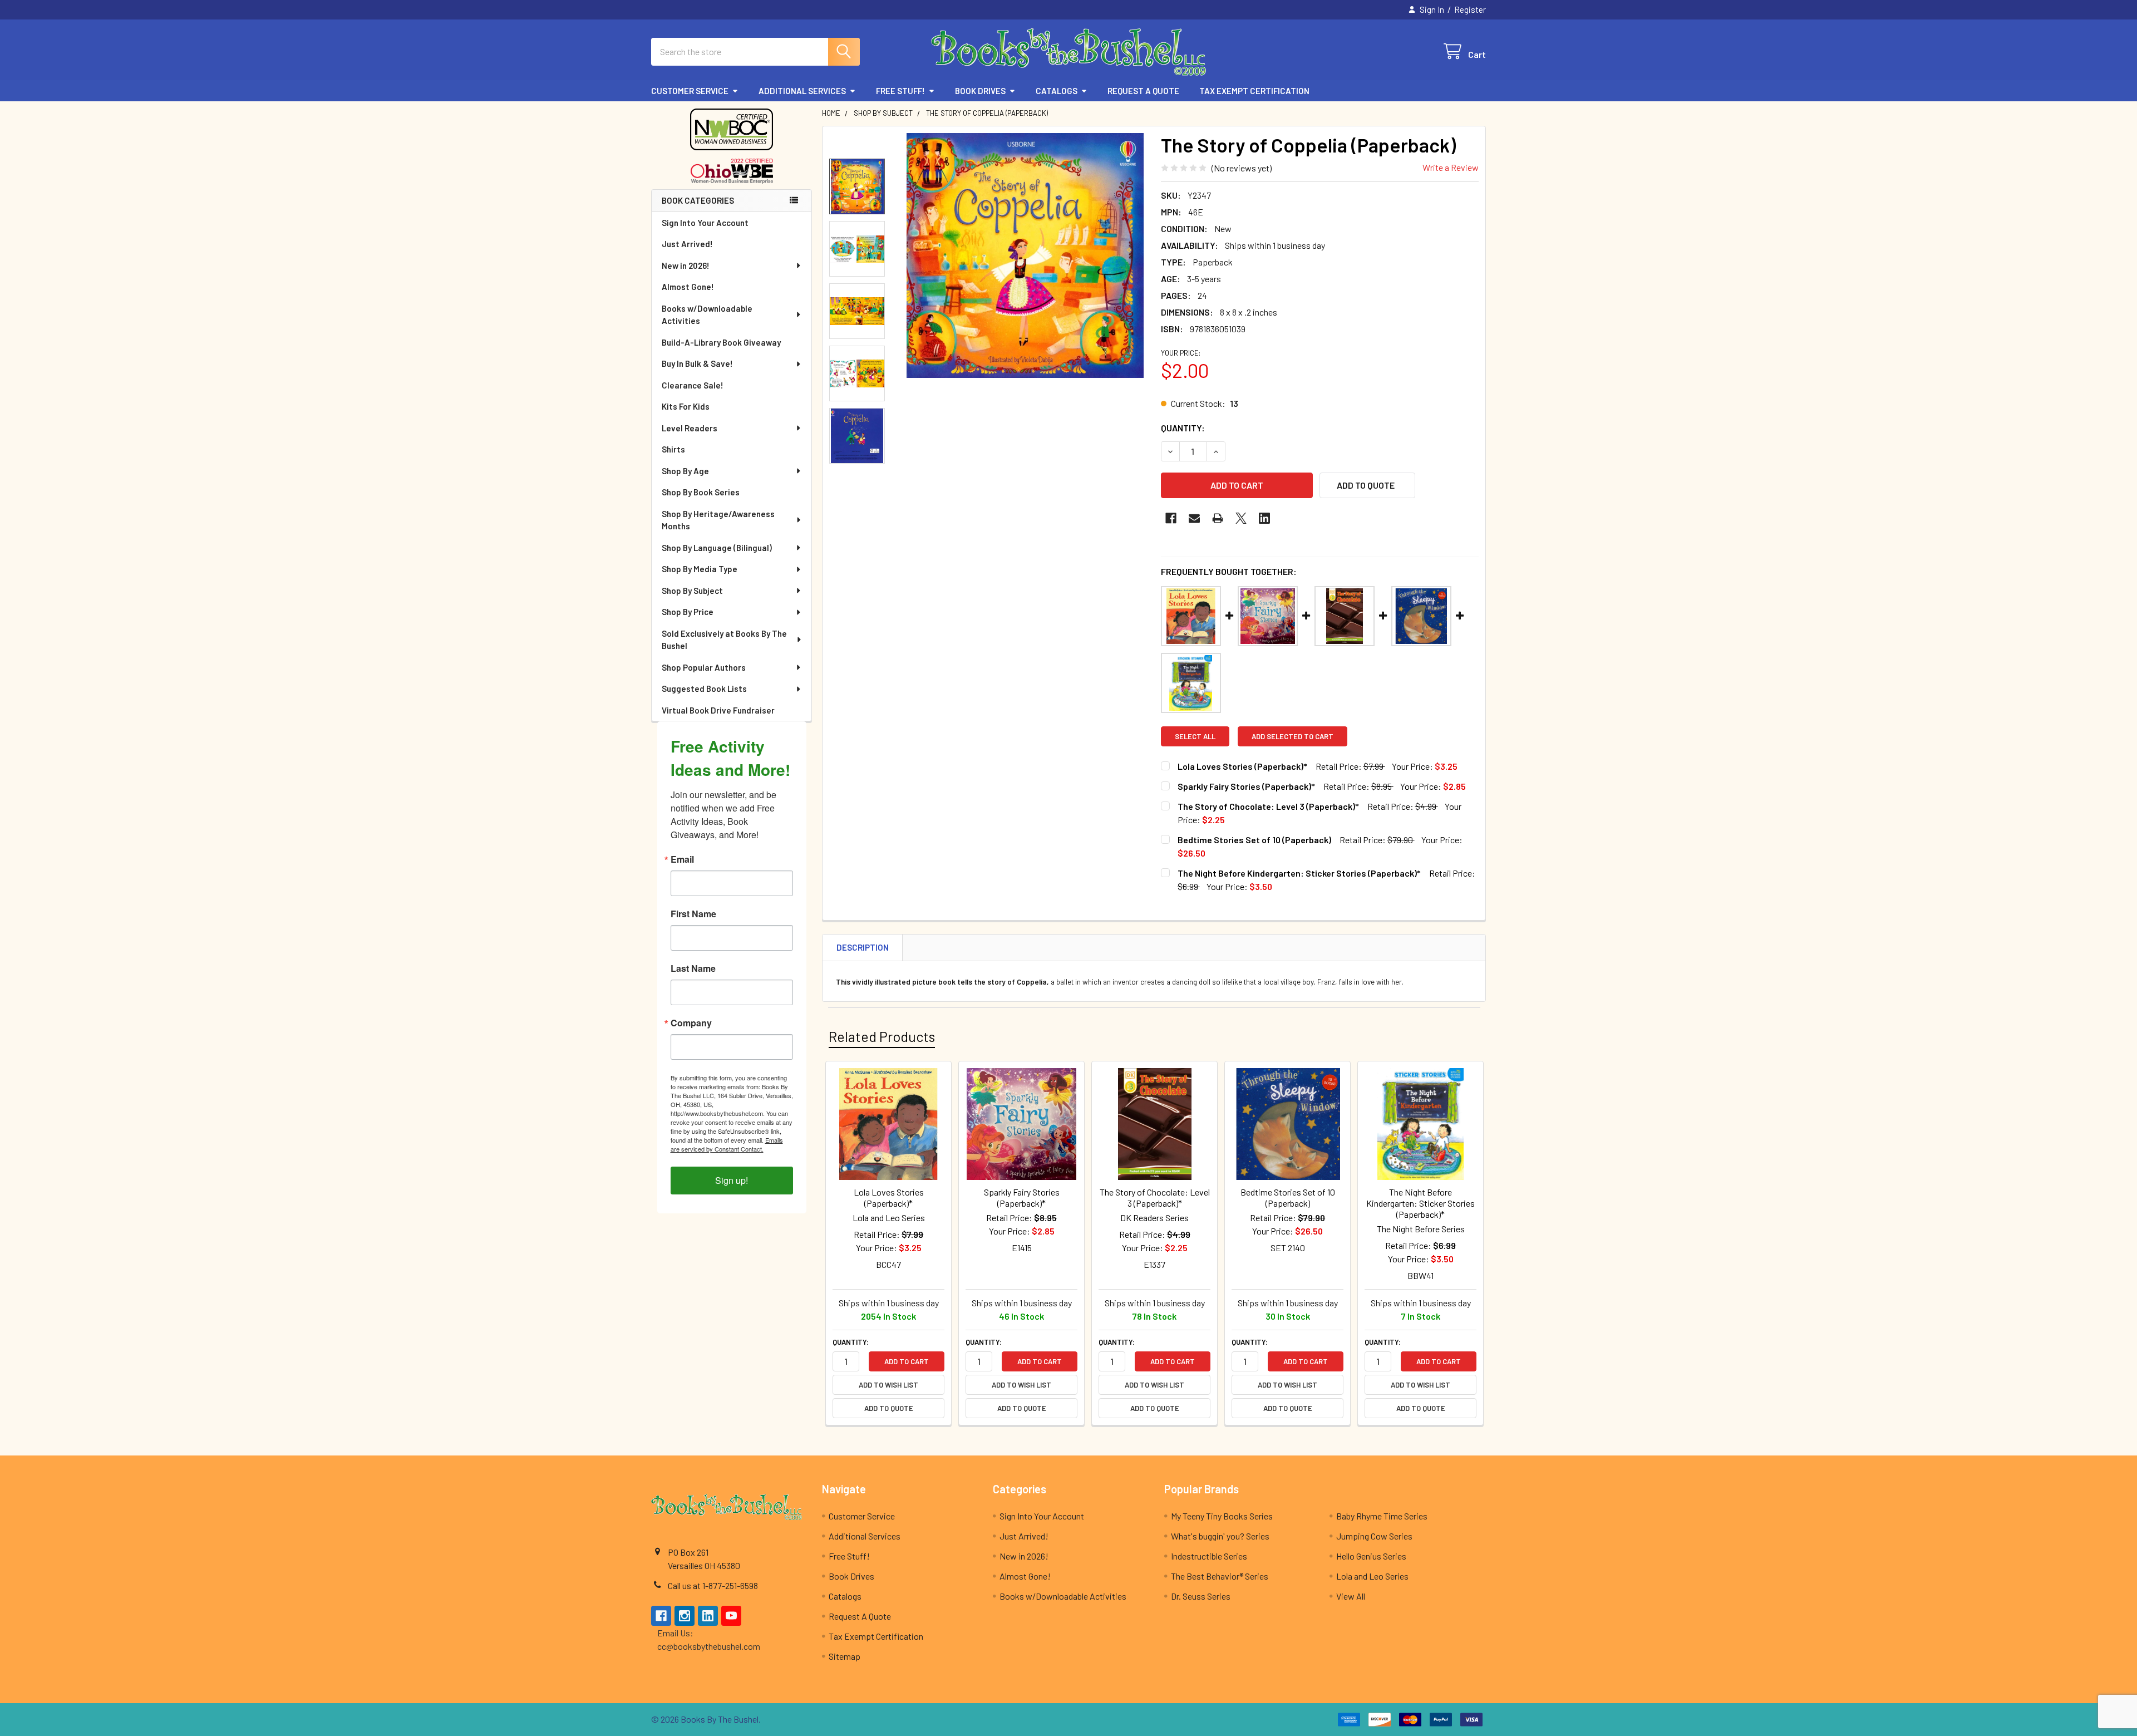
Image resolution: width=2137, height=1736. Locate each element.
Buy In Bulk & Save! (697, 363)
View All (1351, 1596)
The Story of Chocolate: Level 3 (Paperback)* (1268, 806)
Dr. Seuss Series (1201, 1596)
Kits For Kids (686, 406)
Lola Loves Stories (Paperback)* (1242, 766)
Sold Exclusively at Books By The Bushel (724, 640)
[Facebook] (1171, 518)
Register (1470, 9)
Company (691, 1023)
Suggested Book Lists (704, 689)
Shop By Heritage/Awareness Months (718, 520)
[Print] (1218, 518)
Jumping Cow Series (1374, 1536)
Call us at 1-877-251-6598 (713, 1585)
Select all (1195, 736)
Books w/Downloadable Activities (707, 315)
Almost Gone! (688, 287)
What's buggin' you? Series (1220, 1536)
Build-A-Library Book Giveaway (721, 342)
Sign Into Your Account (705, 223)
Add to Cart (907, 1361)
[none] (1025, 255)
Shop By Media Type (700, 569)
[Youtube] (731, 1616)
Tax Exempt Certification (1254, 91)
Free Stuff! (900, 91)
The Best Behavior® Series (1220, 1576)
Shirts (673, 449)
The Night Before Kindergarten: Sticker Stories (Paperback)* (1299, 873)
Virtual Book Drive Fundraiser (718, 710)
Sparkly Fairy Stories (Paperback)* (1246, 786)
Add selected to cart (1292, 736)
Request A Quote (1143, 91)
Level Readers (690, 428)
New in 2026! (686, 265)
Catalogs (1057, 91)
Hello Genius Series (1371, 1556)
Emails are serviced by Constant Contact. (727, 1144)
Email (682, 859)
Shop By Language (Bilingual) (717, 548)
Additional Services (802, 91)
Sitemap (845, 1656)
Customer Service (690, 91)
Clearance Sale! (693, 385)
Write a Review (1451, 167)
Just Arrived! (687, 244)
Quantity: (1183, 428)
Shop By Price (688, 612)
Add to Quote (889, 1408)
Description (863, 947)
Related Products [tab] (882, 1036)
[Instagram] (685, 1616)
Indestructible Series (1209, 1556)
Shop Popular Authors (704, 667)
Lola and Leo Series (1372, 1576)
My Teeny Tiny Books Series (1222, 1516)
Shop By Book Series (701, 492)
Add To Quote (1366, 485)
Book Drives (980, 91)
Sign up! (732, 1180)
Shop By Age (685, 471)
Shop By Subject (692, 591)
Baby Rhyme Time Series (1382, 1516)
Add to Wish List (888, 1385)
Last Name (693, 968)
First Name (693, 914)
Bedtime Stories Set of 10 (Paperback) (1254, 840)
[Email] (1194, 518)
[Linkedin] (1264, 518)
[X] (1241, 518)
